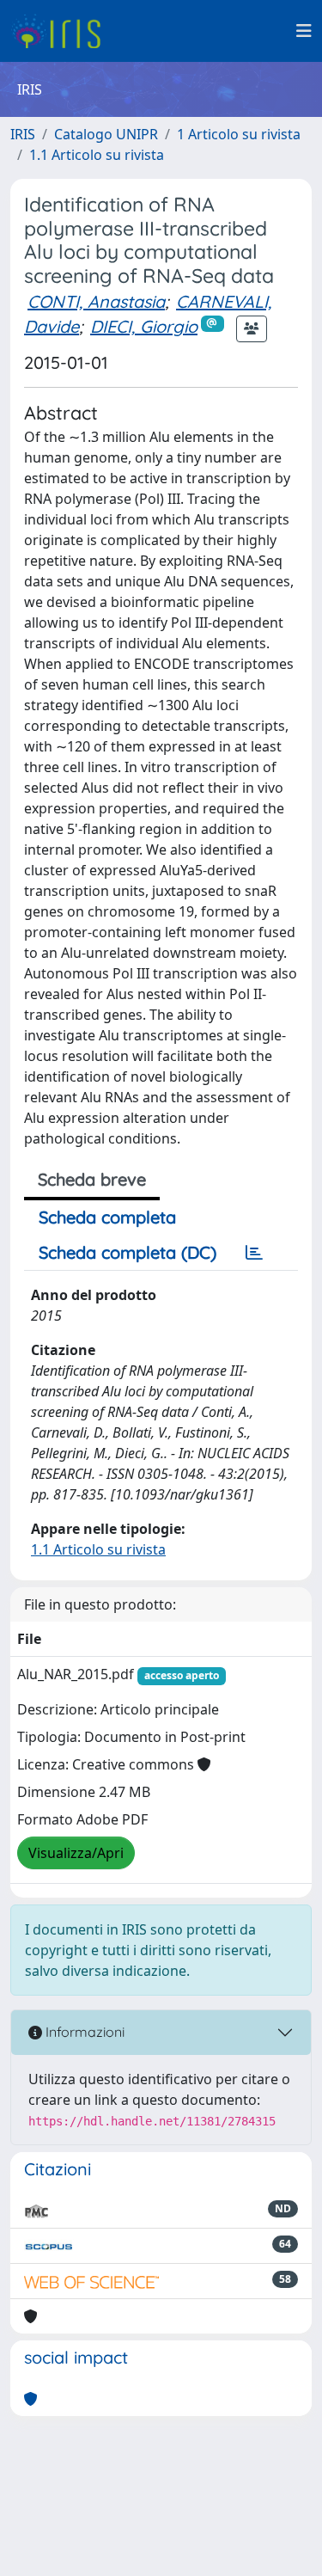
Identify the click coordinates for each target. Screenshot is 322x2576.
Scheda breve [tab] (92, 1179)
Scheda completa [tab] (107, 1217)
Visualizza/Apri (76, 1853)
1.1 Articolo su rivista (97, 155)
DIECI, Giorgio (144, 326)
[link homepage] (62, 31)
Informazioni (83, 2032)
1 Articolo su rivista (239, 134)
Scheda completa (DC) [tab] (128, 1252)
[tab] (254, 1253)
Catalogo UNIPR (106, 134)
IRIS (23, 134)
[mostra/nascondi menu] (304, 31)
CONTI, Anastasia (96, 301)
